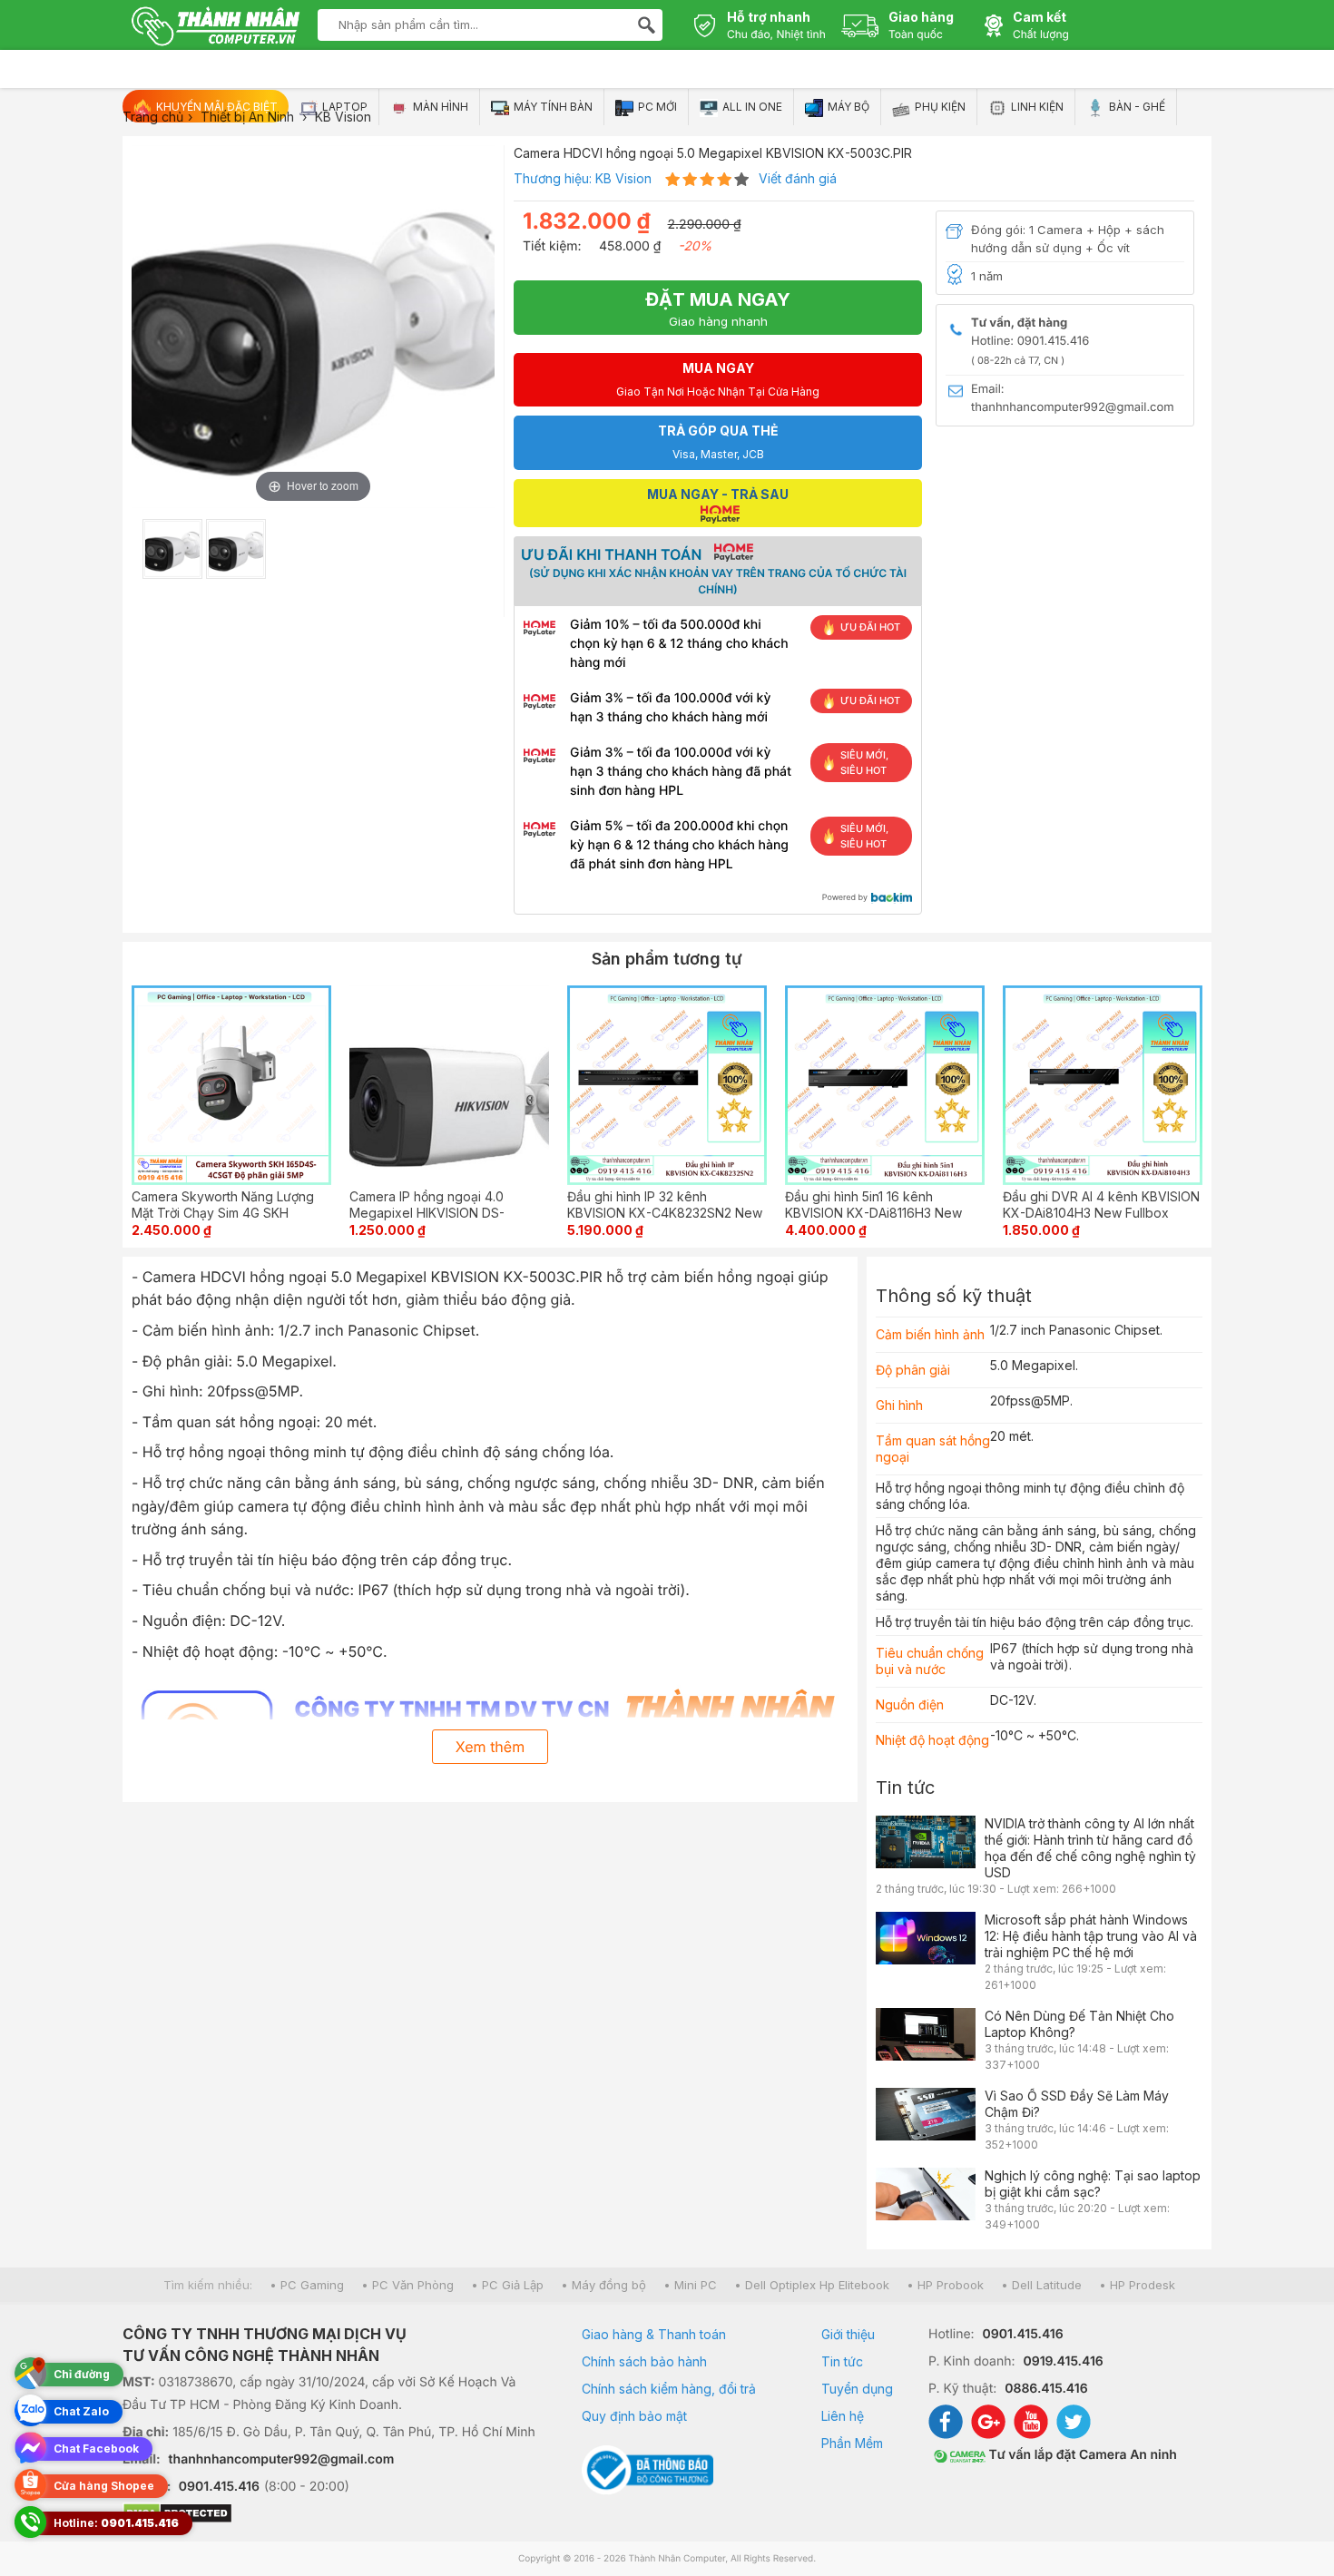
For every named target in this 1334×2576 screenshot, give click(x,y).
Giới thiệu (848, 2334)
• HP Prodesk (1137, 2285)
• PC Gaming (307, 2285)
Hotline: (116, 2523)
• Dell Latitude (1041, 2285)
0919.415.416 (1063, 2361)
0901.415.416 (219, 2487)
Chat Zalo (81, 2411)
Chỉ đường (82, 2374)
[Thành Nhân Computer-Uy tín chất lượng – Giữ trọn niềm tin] (216, 28)
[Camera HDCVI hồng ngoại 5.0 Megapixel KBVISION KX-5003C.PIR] (172, 549)
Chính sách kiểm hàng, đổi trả (669, 2389)
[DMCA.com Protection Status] (329, 2515)
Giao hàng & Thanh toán (654, 2334)
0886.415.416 (1046, 2389)
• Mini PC (690, 2285)
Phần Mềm (852, 2443)
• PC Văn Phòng (407, 2285)
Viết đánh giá (798, 178)
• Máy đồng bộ (603, 2285)
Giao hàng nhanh (718, 309)
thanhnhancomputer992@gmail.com (282, 2459)
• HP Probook (945, 2285)
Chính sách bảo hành (644, 2361)
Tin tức (905, 1788)
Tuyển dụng (857, 2389)
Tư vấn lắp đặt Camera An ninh (1081, 2455)
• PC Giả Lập (507, 2285)
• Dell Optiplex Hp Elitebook (812, 2285)
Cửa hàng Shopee (104, 2486)
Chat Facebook (96, 2449)
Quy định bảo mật (634, 2416)
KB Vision (623, 178)
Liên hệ (843, 2416)
